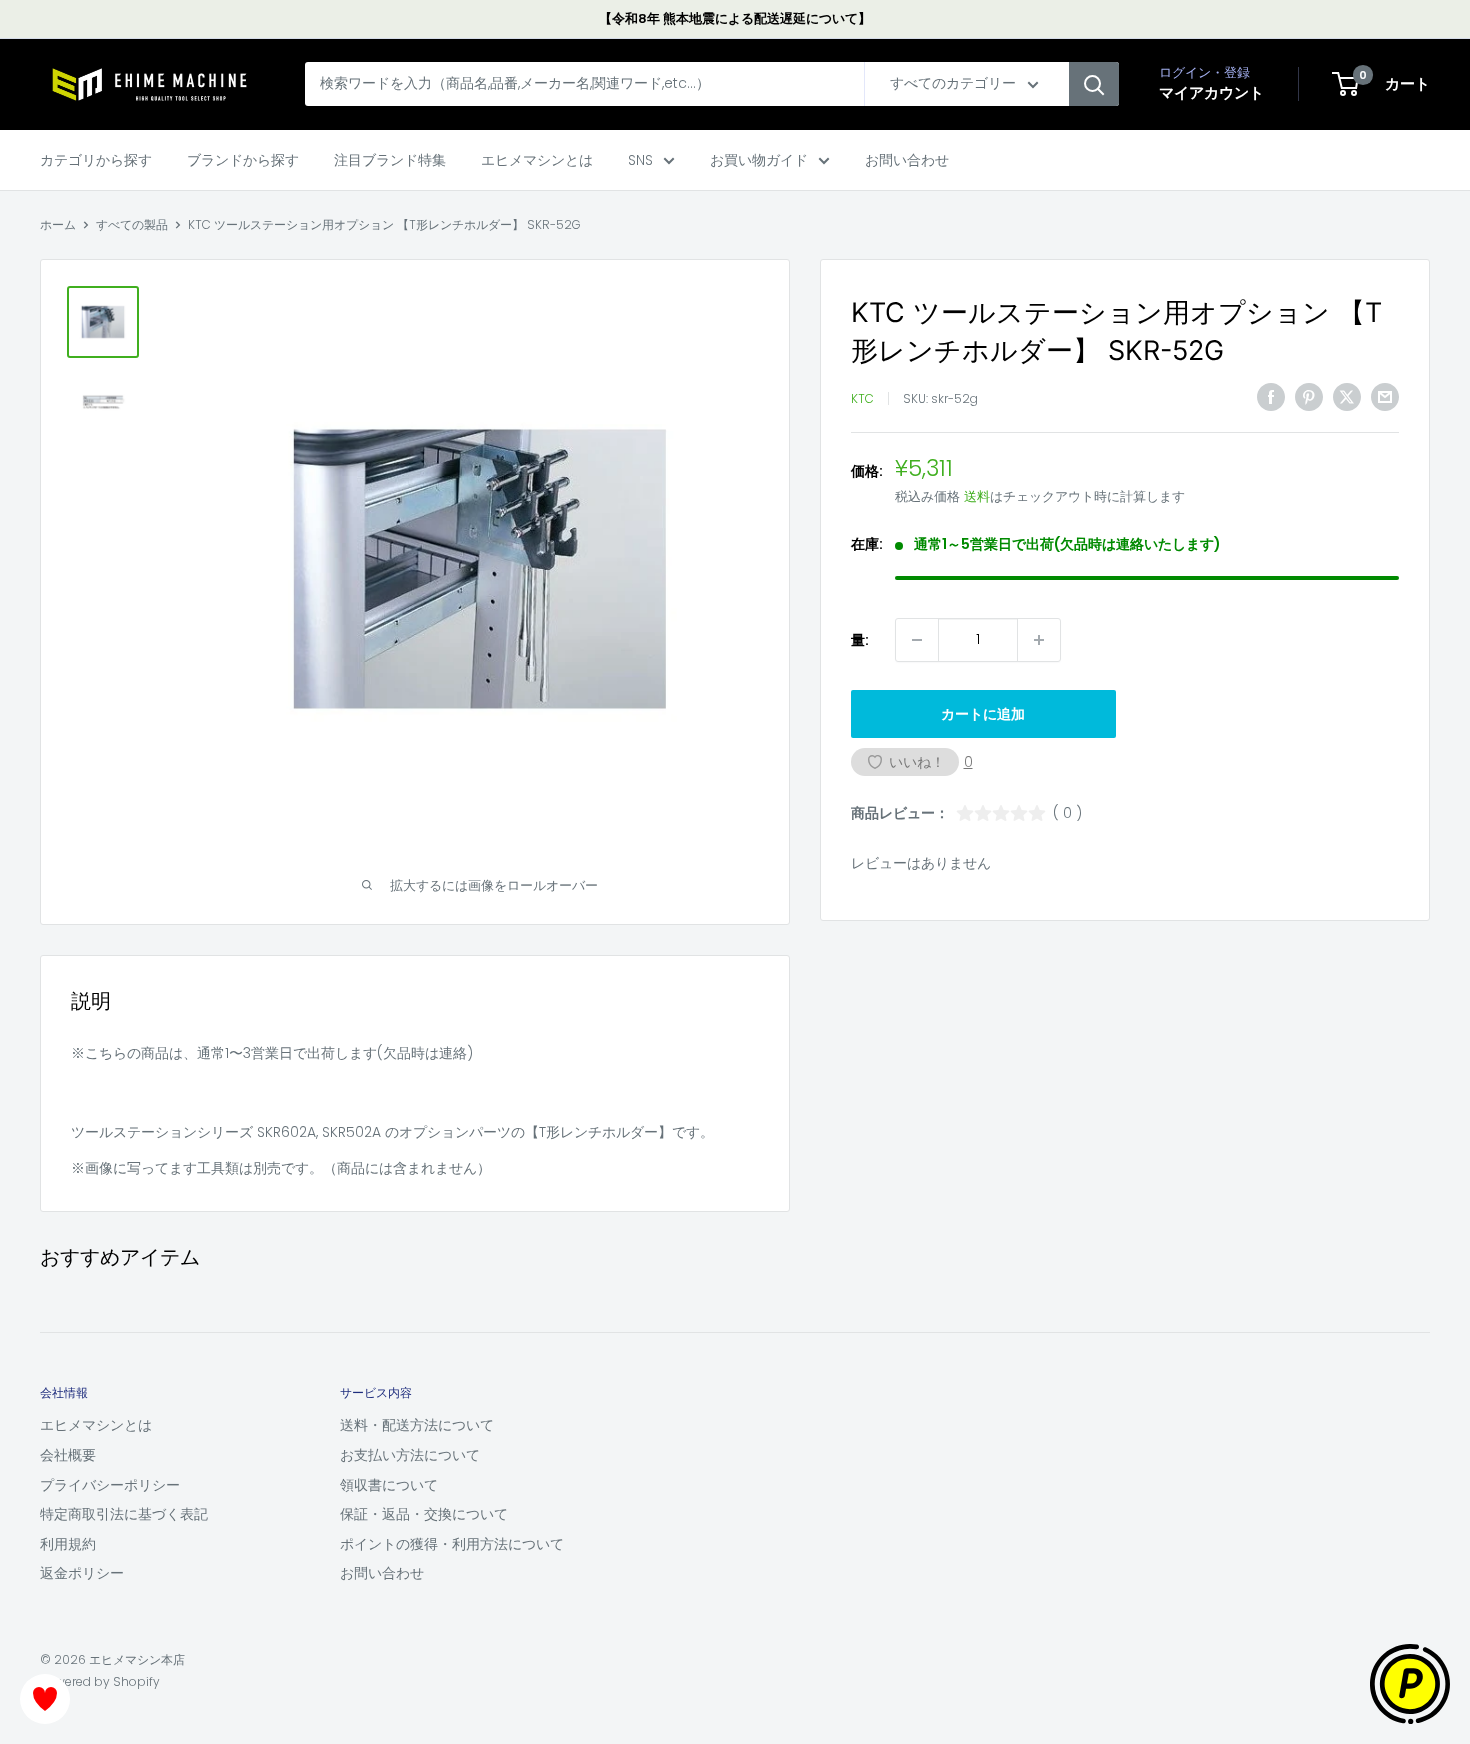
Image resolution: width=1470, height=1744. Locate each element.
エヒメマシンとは (537, 160)
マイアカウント (1211, 93)
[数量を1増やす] (1039, 640)
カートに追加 (983, 714)
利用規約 (68, 1544)
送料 (977, 496)
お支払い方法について (410, 1455)
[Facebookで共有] (1271, 397)
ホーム (58, 224)
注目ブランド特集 (390, 160)
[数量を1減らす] (917, 640)
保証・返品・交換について (424, 1514)
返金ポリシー (82, 1573)
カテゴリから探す (96, 160)
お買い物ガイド (759, 160)
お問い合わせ (907, 160)
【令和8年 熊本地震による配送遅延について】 (735, 18)
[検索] (1094, 85)
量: (860, 640)
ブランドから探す (243, 160)
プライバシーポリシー (110, 1485)
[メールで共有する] (1385, 397)
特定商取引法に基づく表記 (124, 1514)
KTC (862, 399)
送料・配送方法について (417, 1425)
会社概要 (68, 1455)
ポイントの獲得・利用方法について (452, 1544)
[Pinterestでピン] (1309, 397)
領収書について (389, 1485)
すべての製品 (132, 224)
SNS (640, 160)
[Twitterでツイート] (1347, 397)
